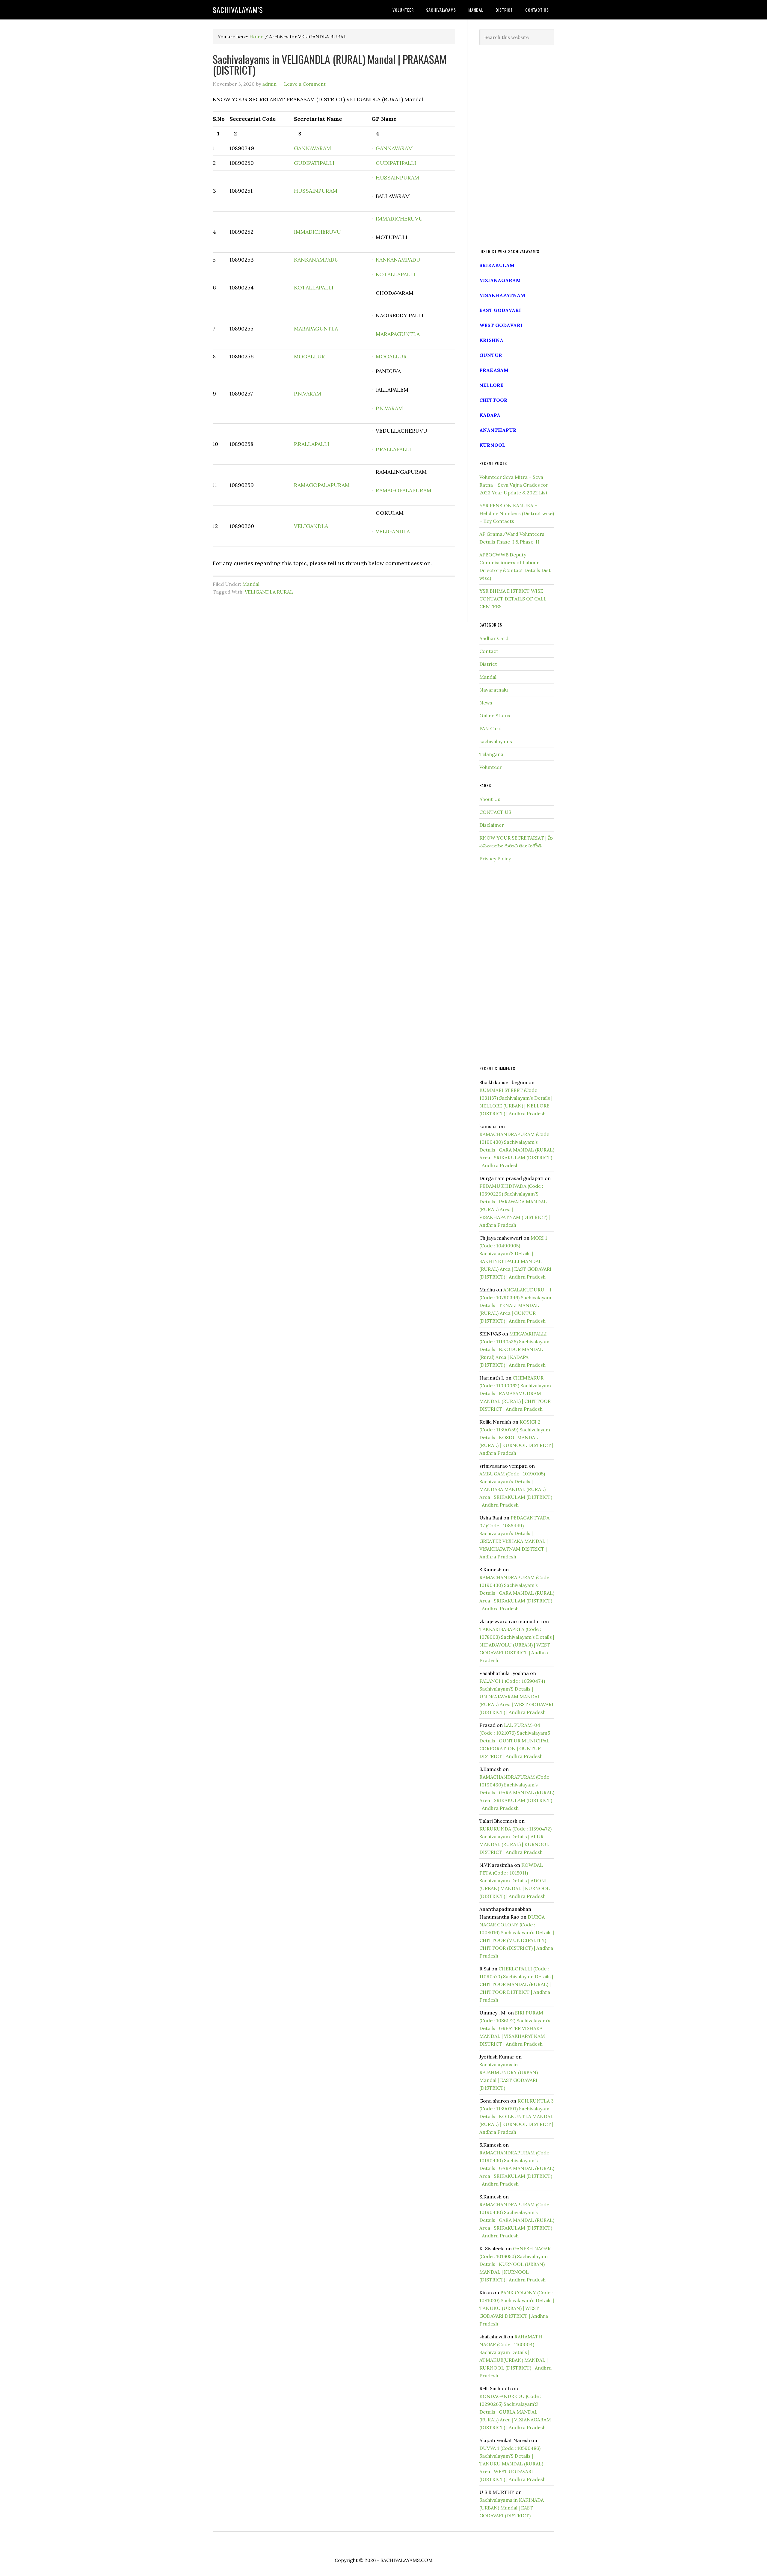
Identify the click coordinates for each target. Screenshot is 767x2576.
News (486, 703)
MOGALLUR (309, 356)
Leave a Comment (305, 84)
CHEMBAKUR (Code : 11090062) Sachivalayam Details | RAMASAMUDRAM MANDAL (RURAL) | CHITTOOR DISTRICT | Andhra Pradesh (515, 1393)
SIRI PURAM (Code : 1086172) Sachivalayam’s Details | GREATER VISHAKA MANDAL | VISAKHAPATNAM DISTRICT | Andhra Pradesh (515, 2028)
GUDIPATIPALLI (314, 163)
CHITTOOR (493, 400)
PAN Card (490, 728)
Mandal (251, 584)
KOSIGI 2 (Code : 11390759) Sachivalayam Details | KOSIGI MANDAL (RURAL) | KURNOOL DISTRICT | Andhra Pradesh (516, 1437)
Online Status (495, 716)
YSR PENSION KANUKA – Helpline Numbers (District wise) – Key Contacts (517, 513)
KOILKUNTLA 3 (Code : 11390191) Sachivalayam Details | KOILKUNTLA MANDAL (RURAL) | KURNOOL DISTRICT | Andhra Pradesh (517, 2116)
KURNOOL (492, 445)
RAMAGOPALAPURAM (322, 485)
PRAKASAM (494, 370)
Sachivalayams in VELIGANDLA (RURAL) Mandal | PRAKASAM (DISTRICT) (330, 64)
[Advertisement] (517, 147)
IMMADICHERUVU (317, 232)
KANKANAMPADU (316, 260)
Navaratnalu (494, 690)
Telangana (491, 754)
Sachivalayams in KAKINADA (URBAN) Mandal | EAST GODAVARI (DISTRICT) (512, 2508)
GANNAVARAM (312, 148)
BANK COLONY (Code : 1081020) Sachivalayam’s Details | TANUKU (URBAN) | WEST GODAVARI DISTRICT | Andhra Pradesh (517, 2308)
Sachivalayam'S (238, 10)
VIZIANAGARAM (500, 280)
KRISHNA (491, 340)
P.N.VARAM (308, 394)
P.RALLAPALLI (312, 444)
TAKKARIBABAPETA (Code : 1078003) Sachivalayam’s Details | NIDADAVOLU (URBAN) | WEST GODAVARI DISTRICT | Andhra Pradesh (517, 1645)
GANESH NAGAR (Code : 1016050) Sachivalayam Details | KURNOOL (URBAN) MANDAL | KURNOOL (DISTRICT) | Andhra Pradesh (515, 2264)
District (488, 664)
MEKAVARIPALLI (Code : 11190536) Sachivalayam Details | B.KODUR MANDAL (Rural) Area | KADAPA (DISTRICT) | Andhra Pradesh (514, 1349)
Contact (489, 651)
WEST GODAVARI (501, 325)
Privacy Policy (495, 858)
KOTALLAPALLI (314, 288)
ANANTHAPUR (498, 430)
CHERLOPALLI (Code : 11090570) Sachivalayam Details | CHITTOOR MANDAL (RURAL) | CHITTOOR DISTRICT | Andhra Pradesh (516, 1984)
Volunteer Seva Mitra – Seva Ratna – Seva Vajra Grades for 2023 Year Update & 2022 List (514, 485)
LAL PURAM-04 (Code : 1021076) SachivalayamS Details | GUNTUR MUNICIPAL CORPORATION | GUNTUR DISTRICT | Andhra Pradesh (515, 1741)
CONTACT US (495, 812)
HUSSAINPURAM (316, 191)
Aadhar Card (494, 638)
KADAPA (490, 415)
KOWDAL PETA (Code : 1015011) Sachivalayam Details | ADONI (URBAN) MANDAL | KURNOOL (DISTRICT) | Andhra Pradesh (515, 1881)
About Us (490, 799)
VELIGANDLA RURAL (269, 592)
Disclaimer (492, 825)
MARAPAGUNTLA (316, 329)
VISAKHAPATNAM (502, 295)
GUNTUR (491, 355)
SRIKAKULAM (497, 265)
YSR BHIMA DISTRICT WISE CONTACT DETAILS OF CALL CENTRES (513, 599)
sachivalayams (496, 741)
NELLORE (491, 385)
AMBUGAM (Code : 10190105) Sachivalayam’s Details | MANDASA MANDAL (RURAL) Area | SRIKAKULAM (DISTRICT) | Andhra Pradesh (516, 1489)
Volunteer (491, 767)
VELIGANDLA (311, 526)
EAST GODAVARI (500, 310)
